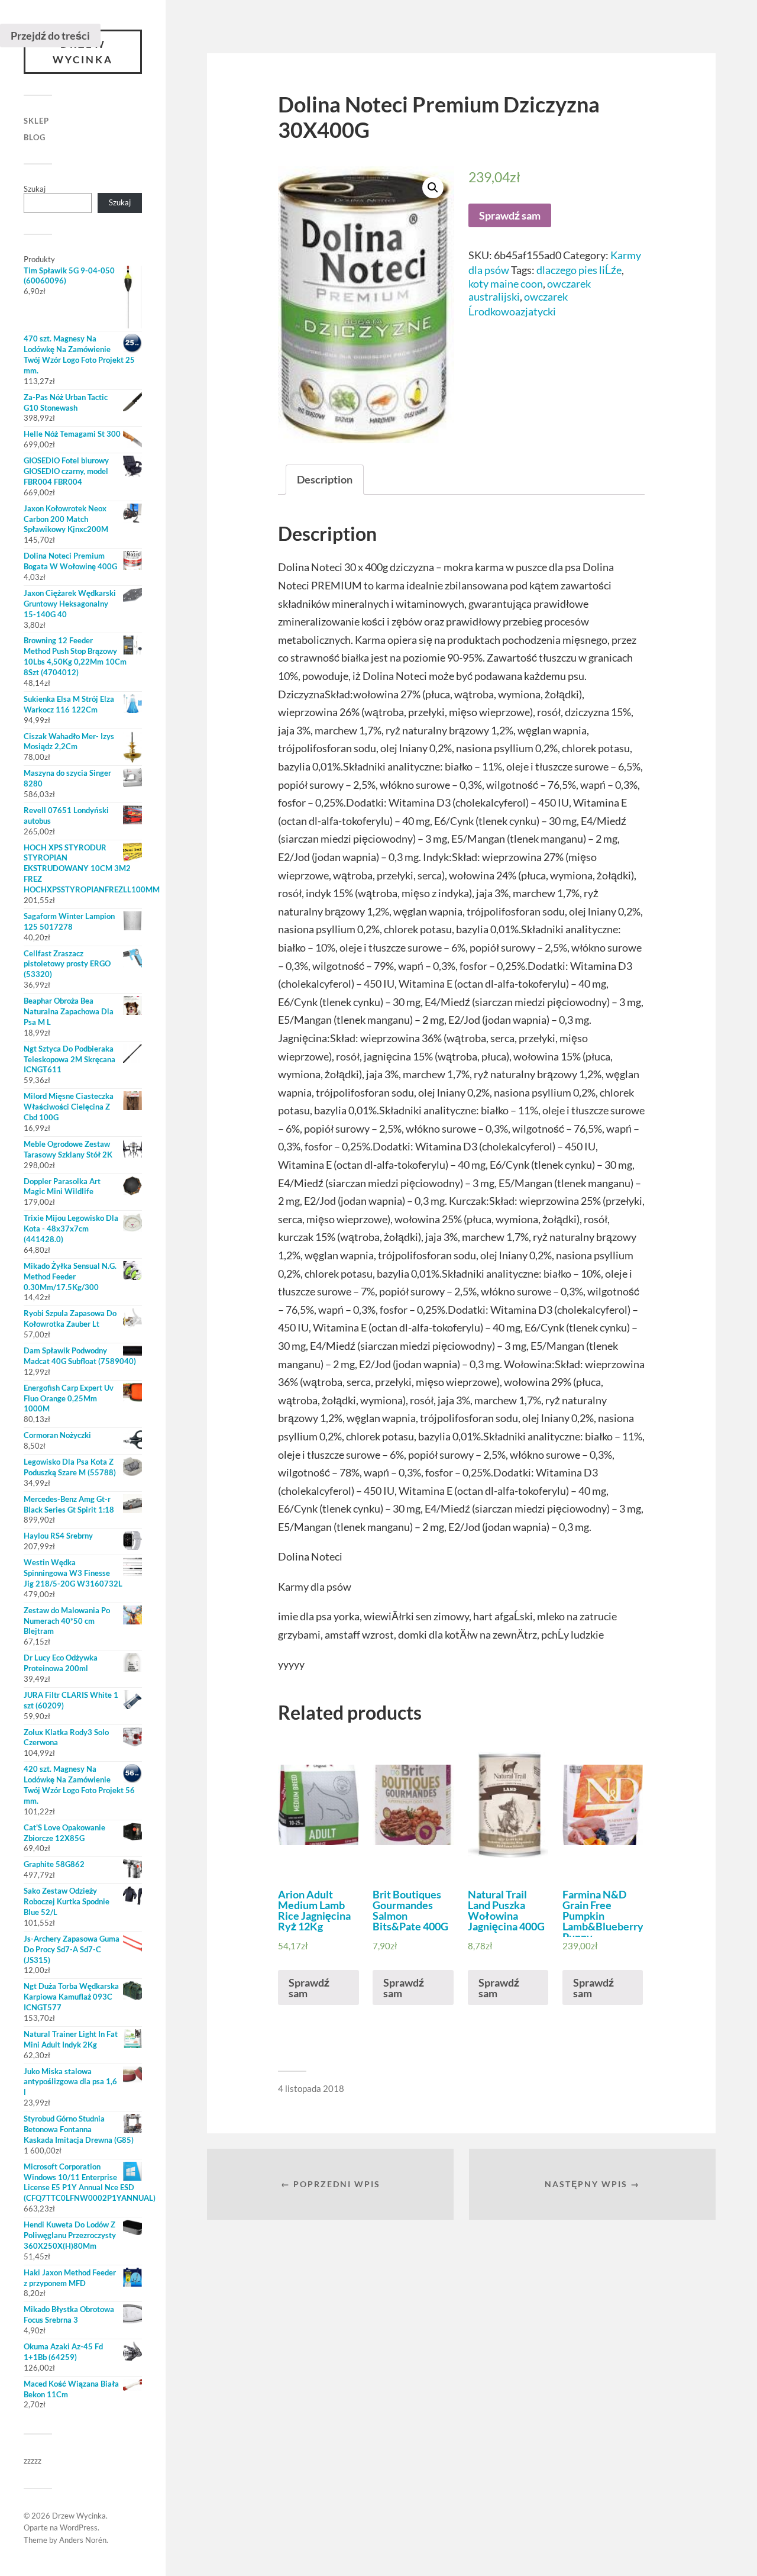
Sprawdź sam (510, 215)
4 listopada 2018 (311, 2088)
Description (325, 479)
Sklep (36, 121)
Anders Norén (83, 2540)
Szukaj (35, 189)
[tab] (325, 480)
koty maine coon (506, 283)
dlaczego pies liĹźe (579, 270)
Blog (35, 137)
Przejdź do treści (50, 36)
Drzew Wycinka (83, 52)
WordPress (79, 2527)
